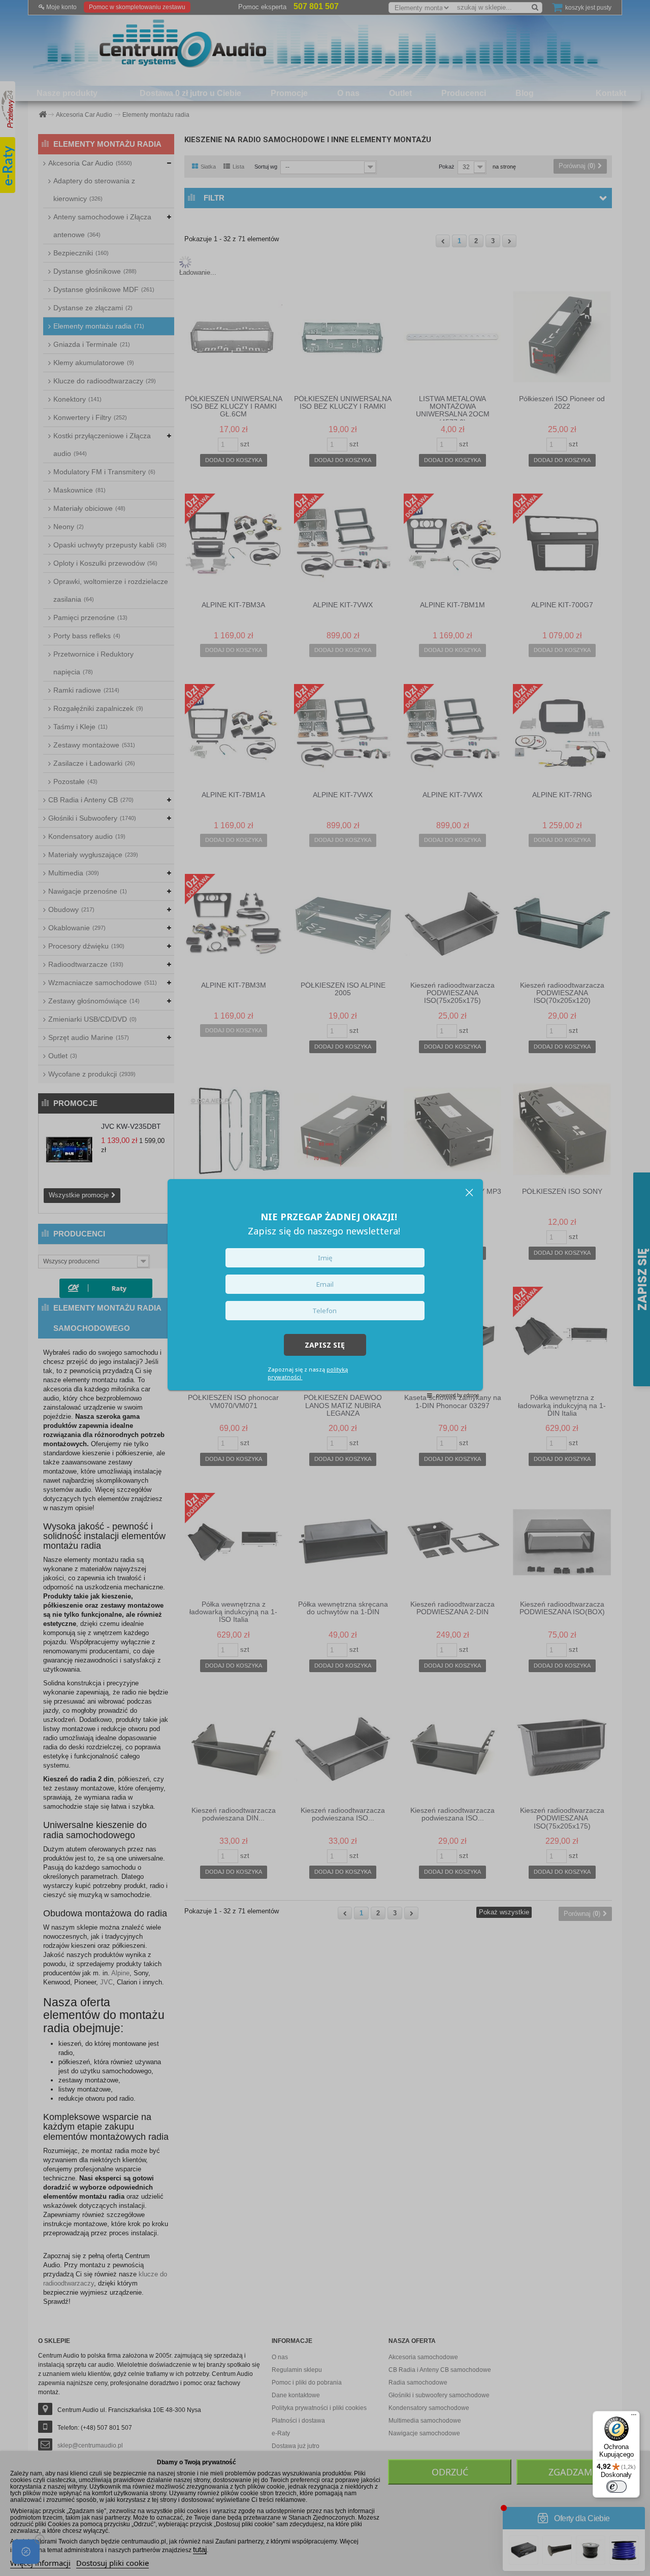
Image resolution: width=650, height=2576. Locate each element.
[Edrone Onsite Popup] (325, 1288)
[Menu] (634, 2417)
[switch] (616, 2487)
